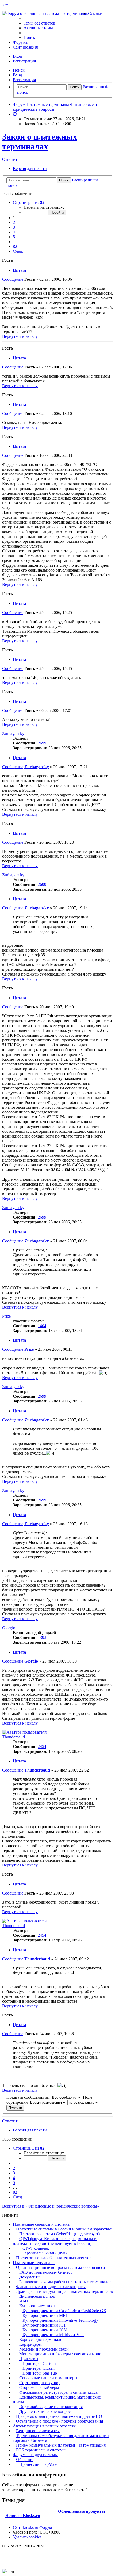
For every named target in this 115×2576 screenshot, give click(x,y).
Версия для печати (30, 169)
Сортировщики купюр (40, 2383)
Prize (6, 1316)
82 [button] (15, 246)
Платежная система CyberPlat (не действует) (60, 2234)
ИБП (24, 2301)
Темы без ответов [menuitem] (39, 23)
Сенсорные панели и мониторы (48, 2378)
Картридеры (30, 2344)
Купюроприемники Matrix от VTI (53, 2335)
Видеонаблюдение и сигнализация (51, 2407)
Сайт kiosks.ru (26, 47)
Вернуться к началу (20, 336)
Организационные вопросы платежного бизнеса (60, 2267)
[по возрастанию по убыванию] (83, 2102)
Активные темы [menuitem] (38, 28)
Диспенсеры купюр (37, 2296)
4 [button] (14, 232)
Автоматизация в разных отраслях (44, 2426)
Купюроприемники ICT (44, 2325)
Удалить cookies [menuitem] (27, 2537)
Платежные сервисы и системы (42, 2224)
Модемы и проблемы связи (44, 2349)
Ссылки (95, 13)
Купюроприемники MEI (45, 2315)
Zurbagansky (13, 733)
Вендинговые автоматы (38, 2431)
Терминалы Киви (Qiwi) (45, 2253)
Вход (17, 75)
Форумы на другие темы (35, 2455)
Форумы (21, 42)
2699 (42, 743)
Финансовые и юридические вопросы (51, 2287)
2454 (42, 1747)
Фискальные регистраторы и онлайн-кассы (59, 2392)
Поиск (19, 70)
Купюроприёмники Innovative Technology (60, 2320)
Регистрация (24, 80)
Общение (25, 2460)
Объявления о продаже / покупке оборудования (60, 2421)
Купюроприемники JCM (45, 2330)
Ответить (11, 159)
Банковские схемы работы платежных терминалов (65, 2282)
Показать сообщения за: (29, 2097)
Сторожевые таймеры (39, 2387)
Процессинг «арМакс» (40, 2464)
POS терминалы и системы (41, 2450)
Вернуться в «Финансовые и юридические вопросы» (51, 2206)
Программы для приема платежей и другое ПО (59, 2416)
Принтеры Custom (39, 2363)
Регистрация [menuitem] (24, 61)
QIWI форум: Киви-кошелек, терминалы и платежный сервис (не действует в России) (55, 2241)
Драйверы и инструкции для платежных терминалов (64, 2291)
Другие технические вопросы (46, 2411)
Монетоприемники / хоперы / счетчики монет (61, 2354)
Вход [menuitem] (17, 56)
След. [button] (18, 251)
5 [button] (14, 237)
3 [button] (14, 227)
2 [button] (14, 222)
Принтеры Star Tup (40, 2373)
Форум (46, 2527)
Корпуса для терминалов (42, 2339)
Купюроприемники (37, 2306)
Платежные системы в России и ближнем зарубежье (64, 2229)
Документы (30, 2277)
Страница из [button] (29, 202)
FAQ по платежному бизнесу (46, 2272)
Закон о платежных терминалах (40, 142)
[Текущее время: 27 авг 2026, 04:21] (15, 114)
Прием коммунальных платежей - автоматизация (61, 2445)
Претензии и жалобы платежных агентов (54, 2258)
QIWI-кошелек (36, 2248)
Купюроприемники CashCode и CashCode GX (64, 2311)
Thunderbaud (14, 1737)
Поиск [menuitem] (29, 37)
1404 (42, 1326)
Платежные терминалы (34, 2263)
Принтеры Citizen (39, 2368)
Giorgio (9, 1628)
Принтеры (29, 2359)
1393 (42, 1637)
